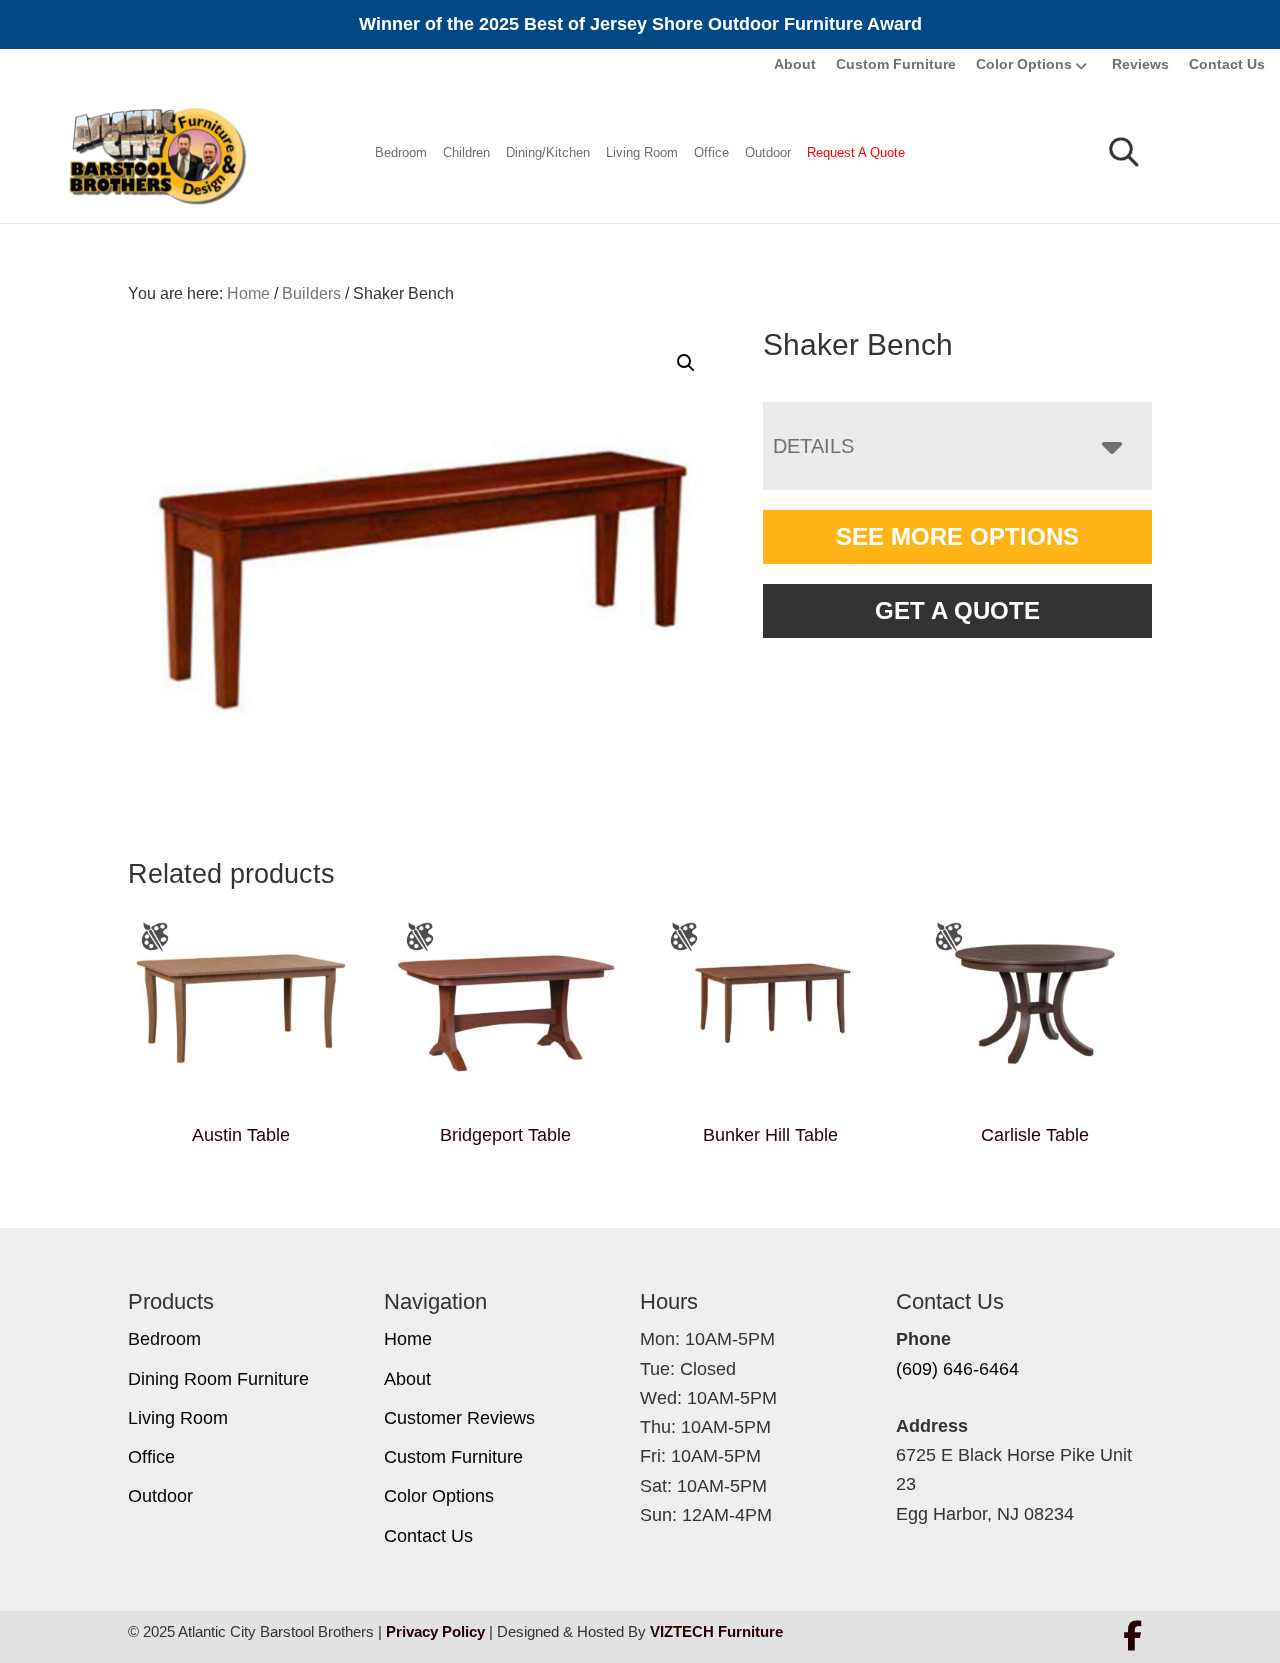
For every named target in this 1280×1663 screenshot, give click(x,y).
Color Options (1024, 64)
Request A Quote (856, 152)
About (795, 64)
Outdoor (768, 152)
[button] (686, 363)
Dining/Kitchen (548, 152)
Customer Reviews (459, 1418)
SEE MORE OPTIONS (957, 536)
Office (711, 152)
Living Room (642, 152)
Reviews (1140, 64)
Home (408, 1339)
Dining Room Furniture (218, 1379)
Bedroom (401, 152)
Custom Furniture (896, 64)
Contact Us (1227, 64)
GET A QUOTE (957, 610)
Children (466, 152)
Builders (311, 293)
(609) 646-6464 (957, 1369)
